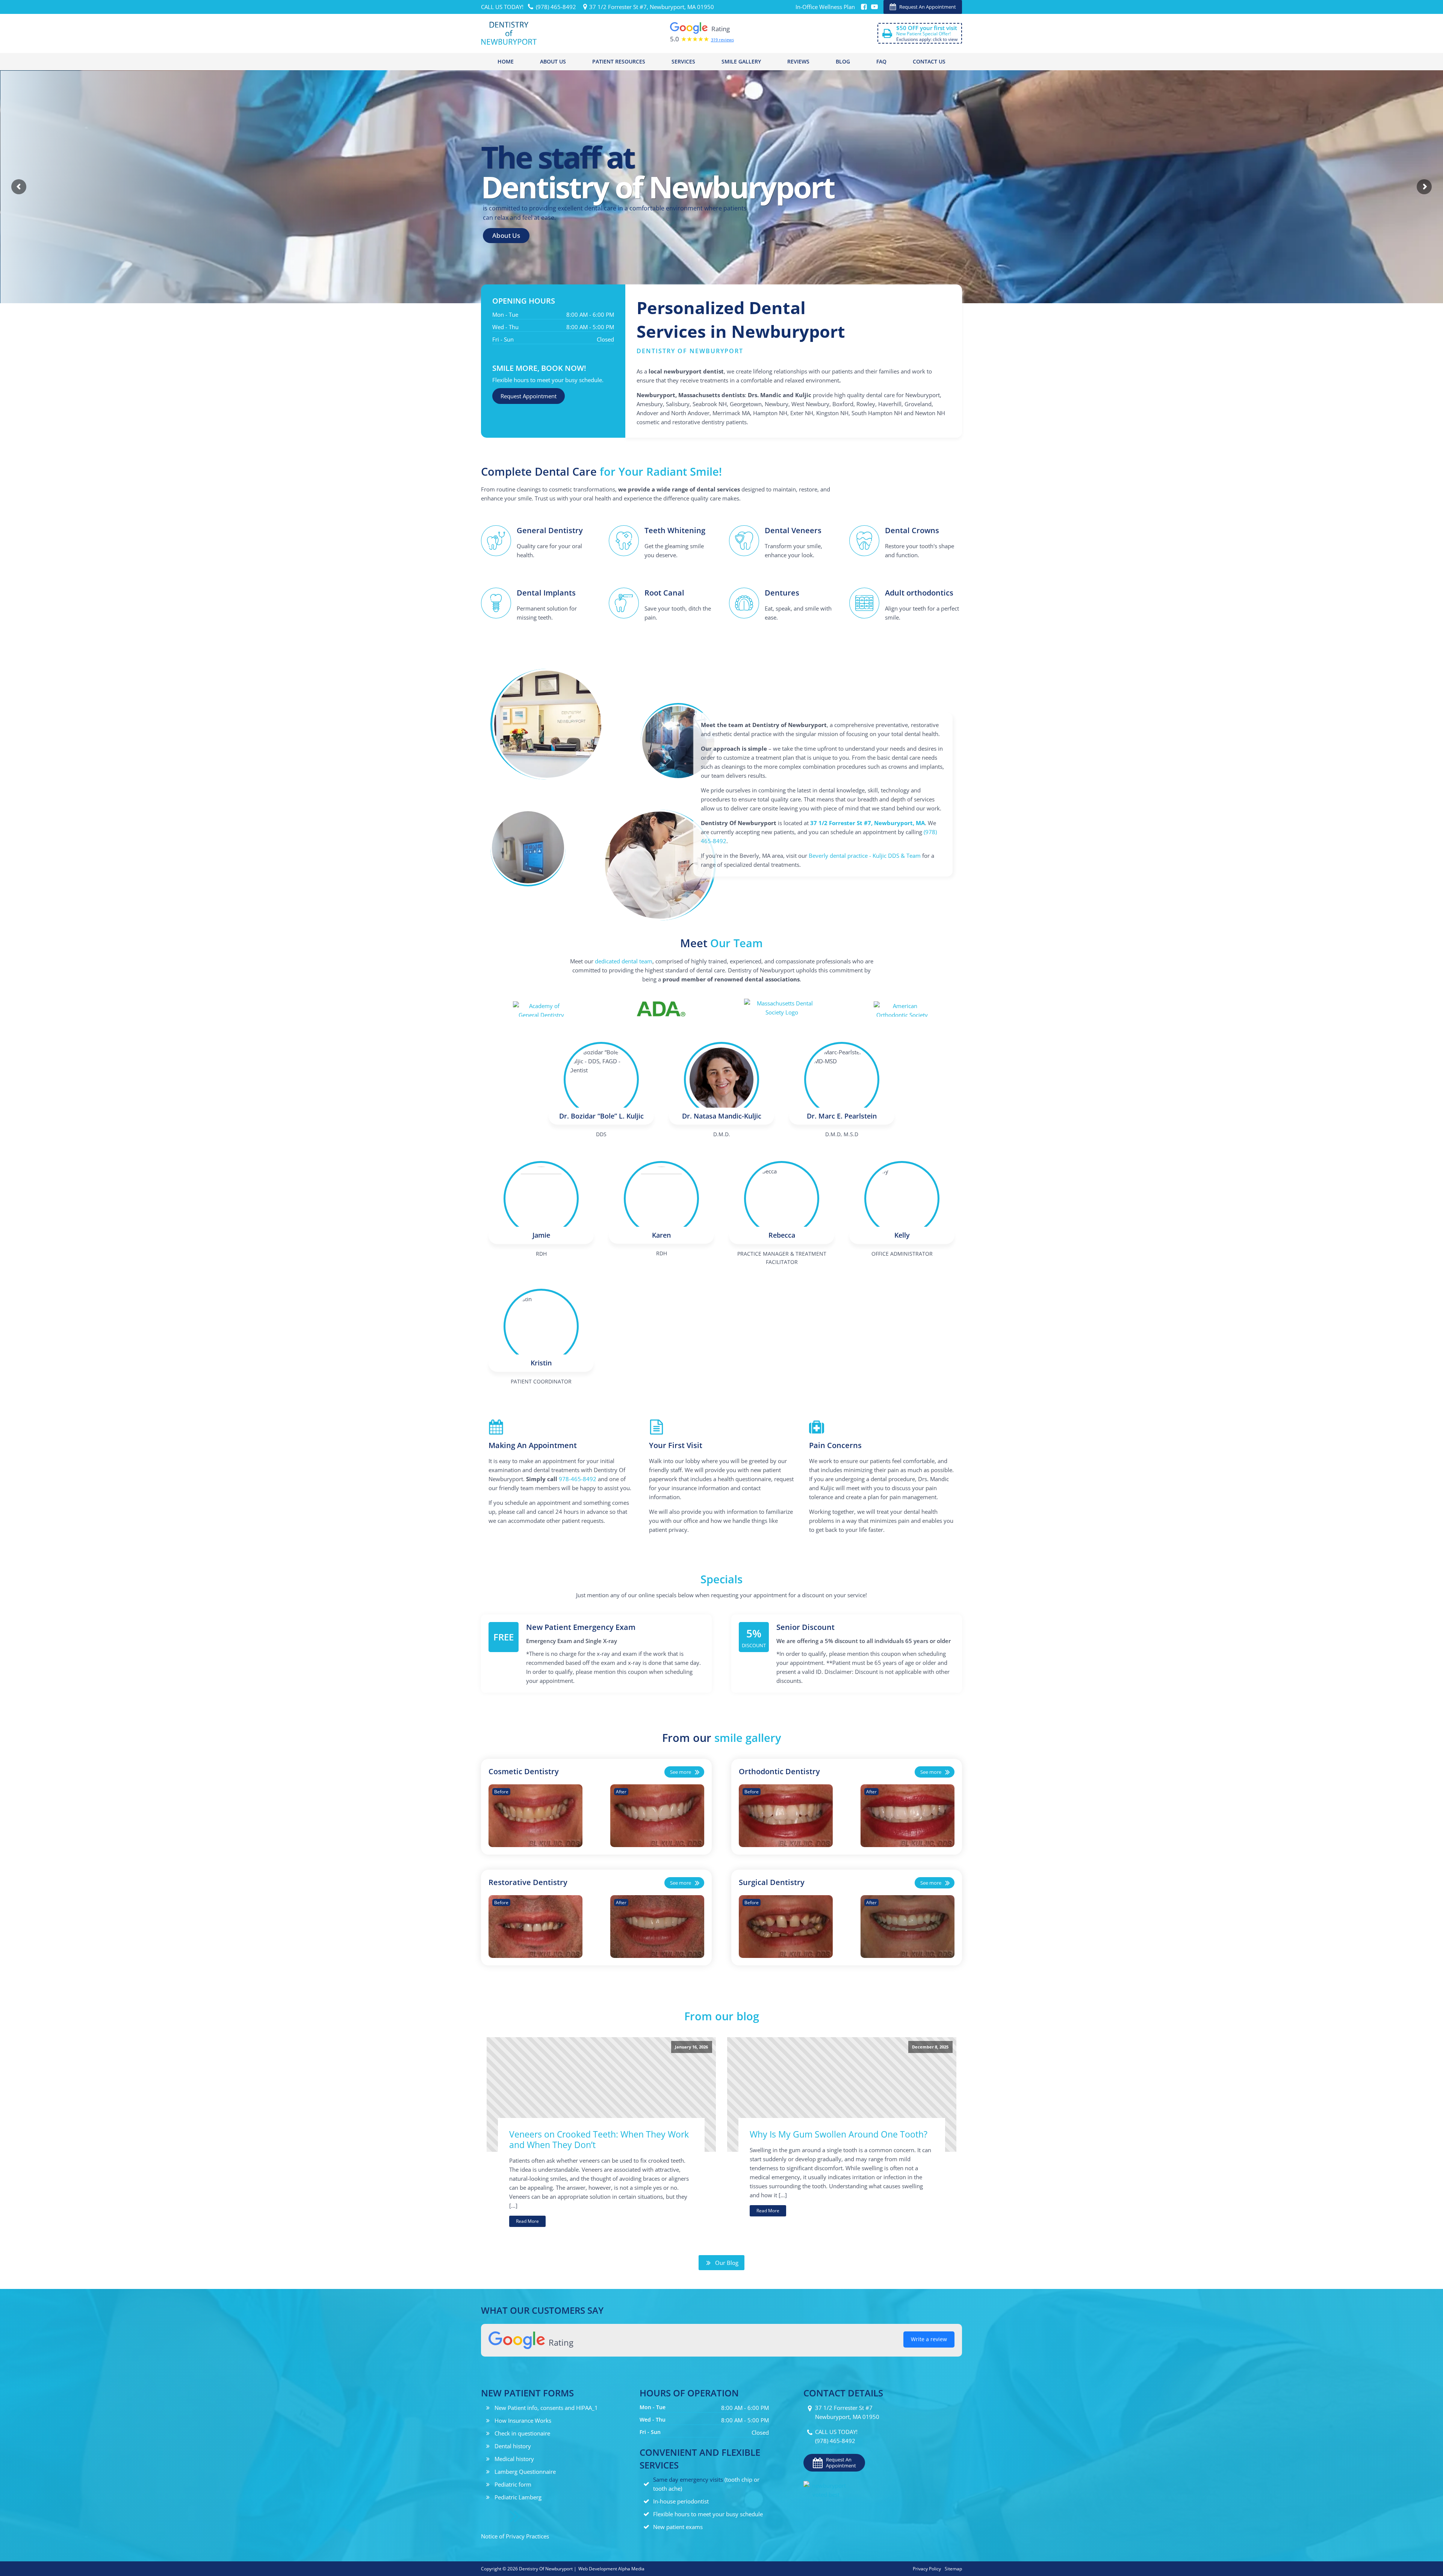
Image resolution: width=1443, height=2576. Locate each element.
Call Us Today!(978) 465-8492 (836, 2436)
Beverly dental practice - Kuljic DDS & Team (865, 856)
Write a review (929, 2339)
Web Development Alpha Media (611, 2569)
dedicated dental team (624, 961)
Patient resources (619, 61)
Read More (527, 2221)
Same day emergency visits (688, 2479)
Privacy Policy (927, 2569)
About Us (553, 61)
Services (683, 61)
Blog (843, 61)
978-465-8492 (578, 1479)
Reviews (798, 61)
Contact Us (929, 61)
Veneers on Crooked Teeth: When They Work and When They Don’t (599, 2140)
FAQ (881, 61)
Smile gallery (741, 61)
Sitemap (953, 2569)
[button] (923, 7)
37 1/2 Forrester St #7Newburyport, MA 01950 (847, 2412)
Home (506, 61)
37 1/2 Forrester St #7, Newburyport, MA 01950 (652, 7)
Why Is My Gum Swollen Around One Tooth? (839, 2134)
